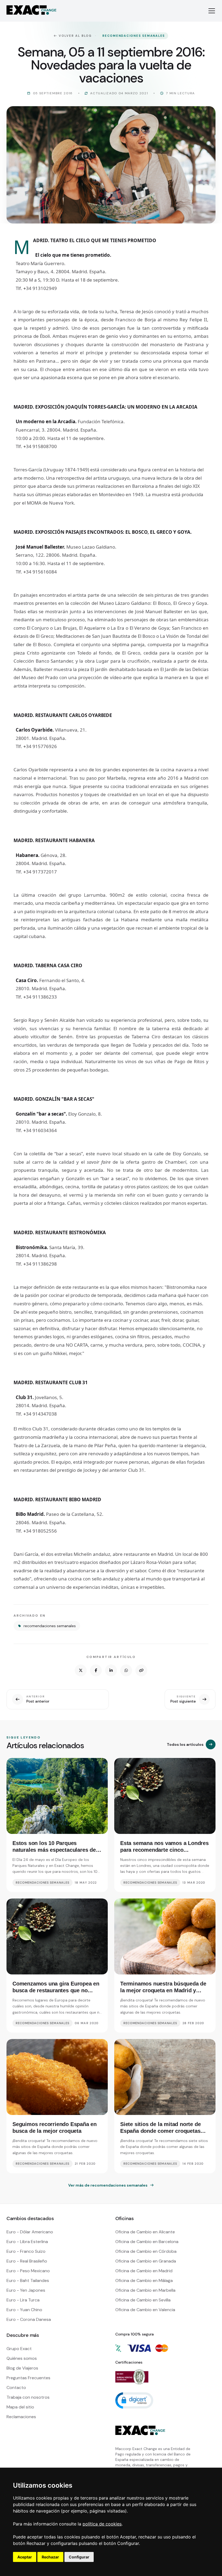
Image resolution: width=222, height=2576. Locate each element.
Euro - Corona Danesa (29, 2319)
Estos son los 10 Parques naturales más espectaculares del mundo (55, 1850)
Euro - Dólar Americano (30, 2232)
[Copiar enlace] (141, 1670)
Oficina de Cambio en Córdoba (146, 2251)
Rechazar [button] (50, 2557)
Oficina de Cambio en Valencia (145, 2310)
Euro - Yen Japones (26, 2290)
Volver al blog (75, 36)
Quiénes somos (22, 2358)
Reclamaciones (21, 2417)
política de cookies (102, 2524)
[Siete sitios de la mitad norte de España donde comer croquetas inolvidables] (165, 2077)
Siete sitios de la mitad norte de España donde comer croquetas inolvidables (160, 2131)
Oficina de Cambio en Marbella (145, 2290)
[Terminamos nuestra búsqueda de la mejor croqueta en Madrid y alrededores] (165, 1936)
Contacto (16, 2388)
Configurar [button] (79, 2557)
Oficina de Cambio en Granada (146, 2261)
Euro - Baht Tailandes (28, 2280)
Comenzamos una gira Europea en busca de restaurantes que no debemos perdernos (56, 1990)
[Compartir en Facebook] (96, 1670)
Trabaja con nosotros (28, 2397)
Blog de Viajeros (22, 2368)
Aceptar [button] (25, 2557)
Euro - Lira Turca (23, 2300)
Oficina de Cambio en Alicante (145, 2232)
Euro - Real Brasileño (27, 2261)
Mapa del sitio (20, 2407)
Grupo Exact (19, 2349)
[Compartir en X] (81, 1670)
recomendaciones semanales (134, 36)
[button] (134, 2400)
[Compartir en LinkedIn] (111, 1670)
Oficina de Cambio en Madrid (144, 2271)
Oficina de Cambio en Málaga (144, 2280)
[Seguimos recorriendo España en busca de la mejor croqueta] (57, 2077)
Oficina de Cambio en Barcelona (147, 2242)
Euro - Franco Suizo (26, 2251)
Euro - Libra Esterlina (27, 2242)
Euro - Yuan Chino (24, 2310)
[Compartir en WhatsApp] (126, 1670)
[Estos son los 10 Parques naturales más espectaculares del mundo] (57, 1796)
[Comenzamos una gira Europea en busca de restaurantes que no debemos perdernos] (57, 1936)
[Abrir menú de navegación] (212, 11)
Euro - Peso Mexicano (28, 2271)
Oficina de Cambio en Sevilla (143, 2300)
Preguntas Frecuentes (28, 2378)
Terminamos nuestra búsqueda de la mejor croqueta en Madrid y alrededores (163, 1990)
